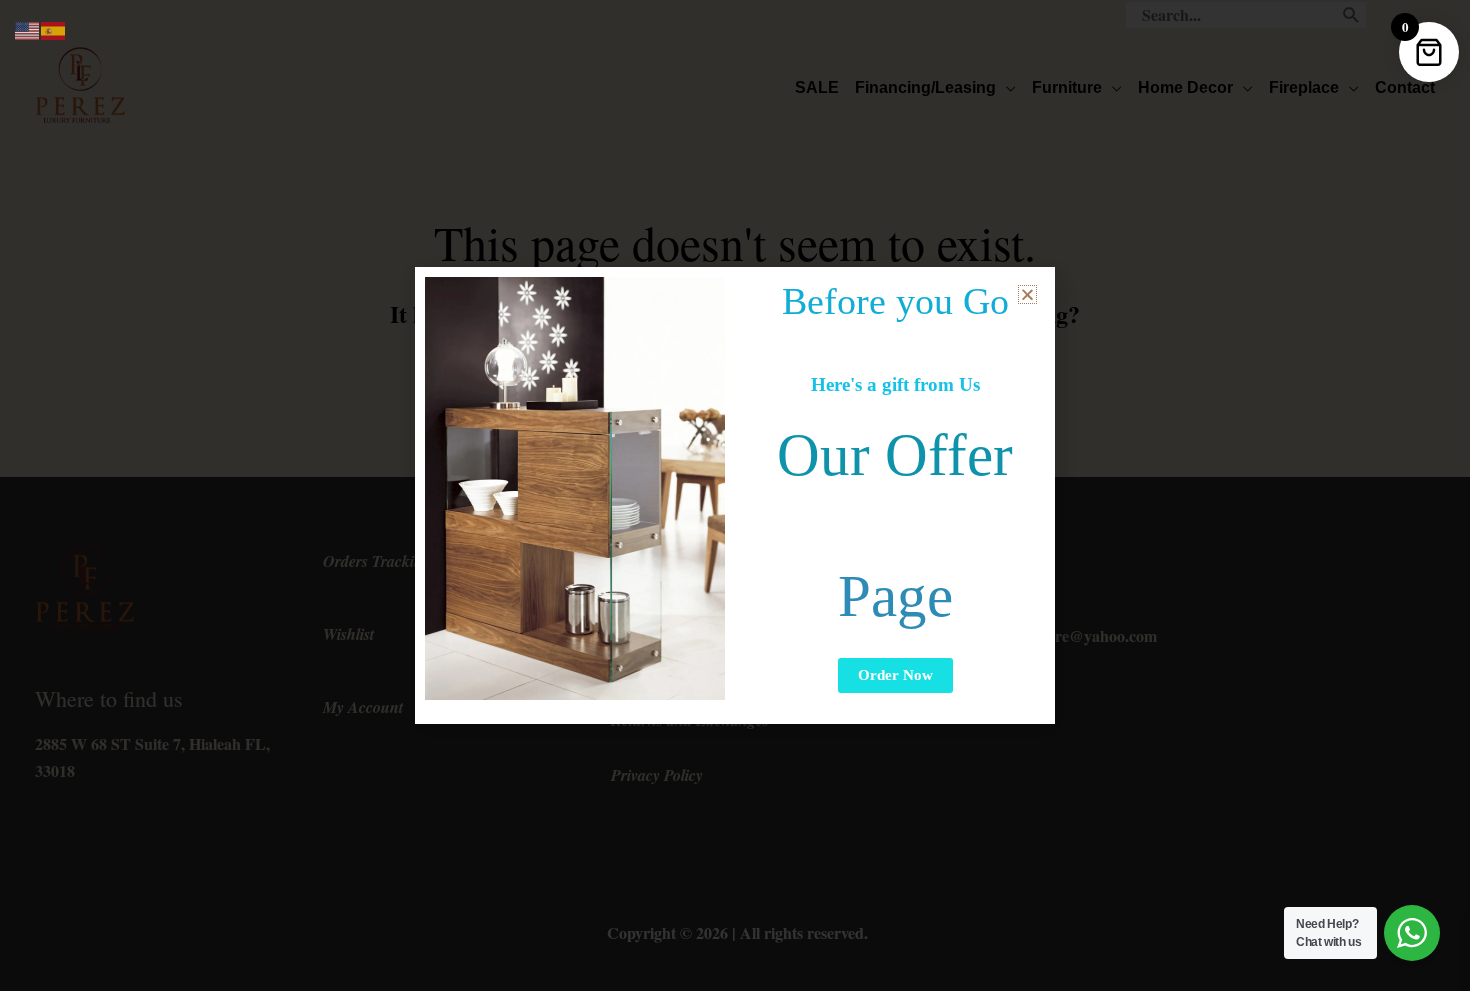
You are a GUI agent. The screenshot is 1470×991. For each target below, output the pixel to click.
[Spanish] (54, 28)
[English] (28, 28)
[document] (735, 495)
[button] (1027, 294)
